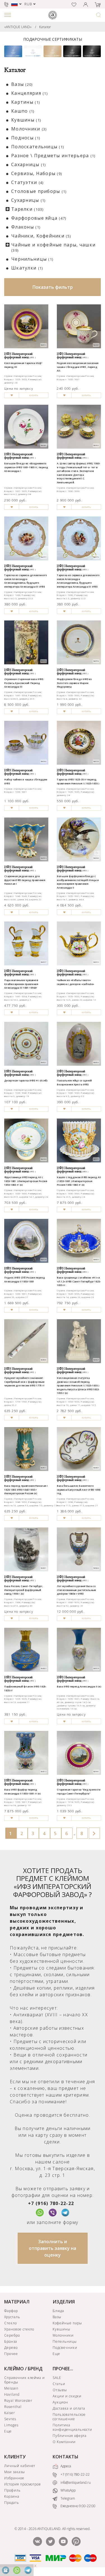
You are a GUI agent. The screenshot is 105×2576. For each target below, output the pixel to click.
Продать (12, 2503)
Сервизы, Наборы (37, 173)
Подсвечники (65, 2348)
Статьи (59, 2384)
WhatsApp (68, 2490)
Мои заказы (15, 2472)
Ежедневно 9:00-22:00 (78, 2506)
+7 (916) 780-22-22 (51, 2203)
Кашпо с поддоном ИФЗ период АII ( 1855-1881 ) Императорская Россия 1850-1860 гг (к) (79, 1181)
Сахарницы (29, 164)
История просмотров (23, 2484)
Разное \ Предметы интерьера (53, 156)
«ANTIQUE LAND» (18, 27)
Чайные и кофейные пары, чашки (53, 247)
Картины (25, 102)
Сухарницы (28, 200)
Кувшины (26, 120)
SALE (57, 2378)
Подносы (26, 138)
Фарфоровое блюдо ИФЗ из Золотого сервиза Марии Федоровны (74, 683)
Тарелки (27, 209)
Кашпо (23, 111)
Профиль (12, 2490)
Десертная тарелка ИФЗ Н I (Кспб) (26, 1081)
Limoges (11, 2425)
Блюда (58, 2311)
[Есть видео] (97, 853)
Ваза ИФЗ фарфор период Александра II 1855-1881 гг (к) (22, 1792)
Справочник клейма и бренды (25, 2380)
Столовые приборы (39, 191)
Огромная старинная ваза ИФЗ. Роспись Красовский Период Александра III (24, 683)
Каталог (45, 27)
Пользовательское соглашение (69, 2417)
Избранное (14, 2478)
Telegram (67, 2498)
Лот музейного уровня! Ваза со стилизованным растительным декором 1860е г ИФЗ (76, 1590)
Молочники (29, 129)
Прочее (11, 2354)
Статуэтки (27, 182)
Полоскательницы (38, 147)
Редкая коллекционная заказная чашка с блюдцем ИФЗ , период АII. (78, 367)
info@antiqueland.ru (75, 2482)
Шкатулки (27, 268)
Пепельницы (65, 2341)
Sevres (10, 2419)
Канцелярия (29, 93)
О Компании (64, 2442)
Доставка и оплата (69, 2408)
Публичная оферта (70, 2436)
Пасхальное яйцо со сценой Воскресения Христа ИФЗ (74, 1082)
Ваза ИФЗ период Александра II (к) (79, 1687)
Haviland (12, 2394)
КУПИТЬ (34, 395)
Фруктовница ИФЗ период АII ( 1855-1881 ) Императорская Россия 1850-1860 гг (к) (26, 1181)
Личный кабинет (20, 2466)
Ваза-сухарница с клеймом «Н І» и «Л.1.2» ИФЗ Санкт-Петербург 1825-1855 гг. (79, 1281)
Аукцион (60, 2402)
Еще (56, 2354)
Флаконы (26, 227)
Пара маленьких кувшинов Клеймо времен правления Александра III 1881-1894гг (21, 984)
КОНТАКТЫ (66, 2457)
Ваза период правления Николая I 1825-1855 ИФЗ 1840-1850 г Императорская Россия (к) (26, 1490)
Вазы (22, 84)
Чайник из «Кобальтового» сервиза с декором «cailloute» (75, 982)
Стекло (11, 2323)
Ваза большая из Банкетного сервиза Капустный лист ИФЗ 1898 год (79, 1490)
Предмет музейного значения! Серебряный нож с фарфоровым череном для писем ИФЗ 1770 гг (24, 1382)
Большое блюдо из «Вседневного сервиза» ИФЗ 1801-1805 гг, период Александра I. (26, 467)
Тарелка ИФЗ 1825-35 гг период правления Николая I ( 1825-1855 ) (78, 781)
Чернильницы (32, 259)
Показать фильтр (53, 287)
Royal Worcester (18, 2401)
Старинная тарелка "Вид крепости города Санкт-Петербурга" (79, 1792)
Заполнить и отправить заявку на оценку (53, 2248)
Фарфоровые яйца (39, 218)
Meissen (11, 2388)
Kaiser (10, 2413)
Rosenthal (13, 2407)
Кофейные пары (67, 2323)
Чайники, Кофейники (41, 236)
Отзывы (60, 2390)
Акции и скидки (67, 2396)
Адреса (65, 2466)
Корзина (12, 2496)
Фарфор (11, 2311)
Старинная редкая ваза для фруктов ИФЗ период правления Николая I (25, 880)
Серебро (12, 2335)
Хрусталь (12, 2317)
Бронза (11, 2341)
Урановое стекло (19, 2329)
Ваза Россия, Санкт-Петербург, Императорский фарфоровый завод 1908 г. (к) (24, 1590)
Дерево (11, 2348)
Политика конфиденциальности (72, 2427)
